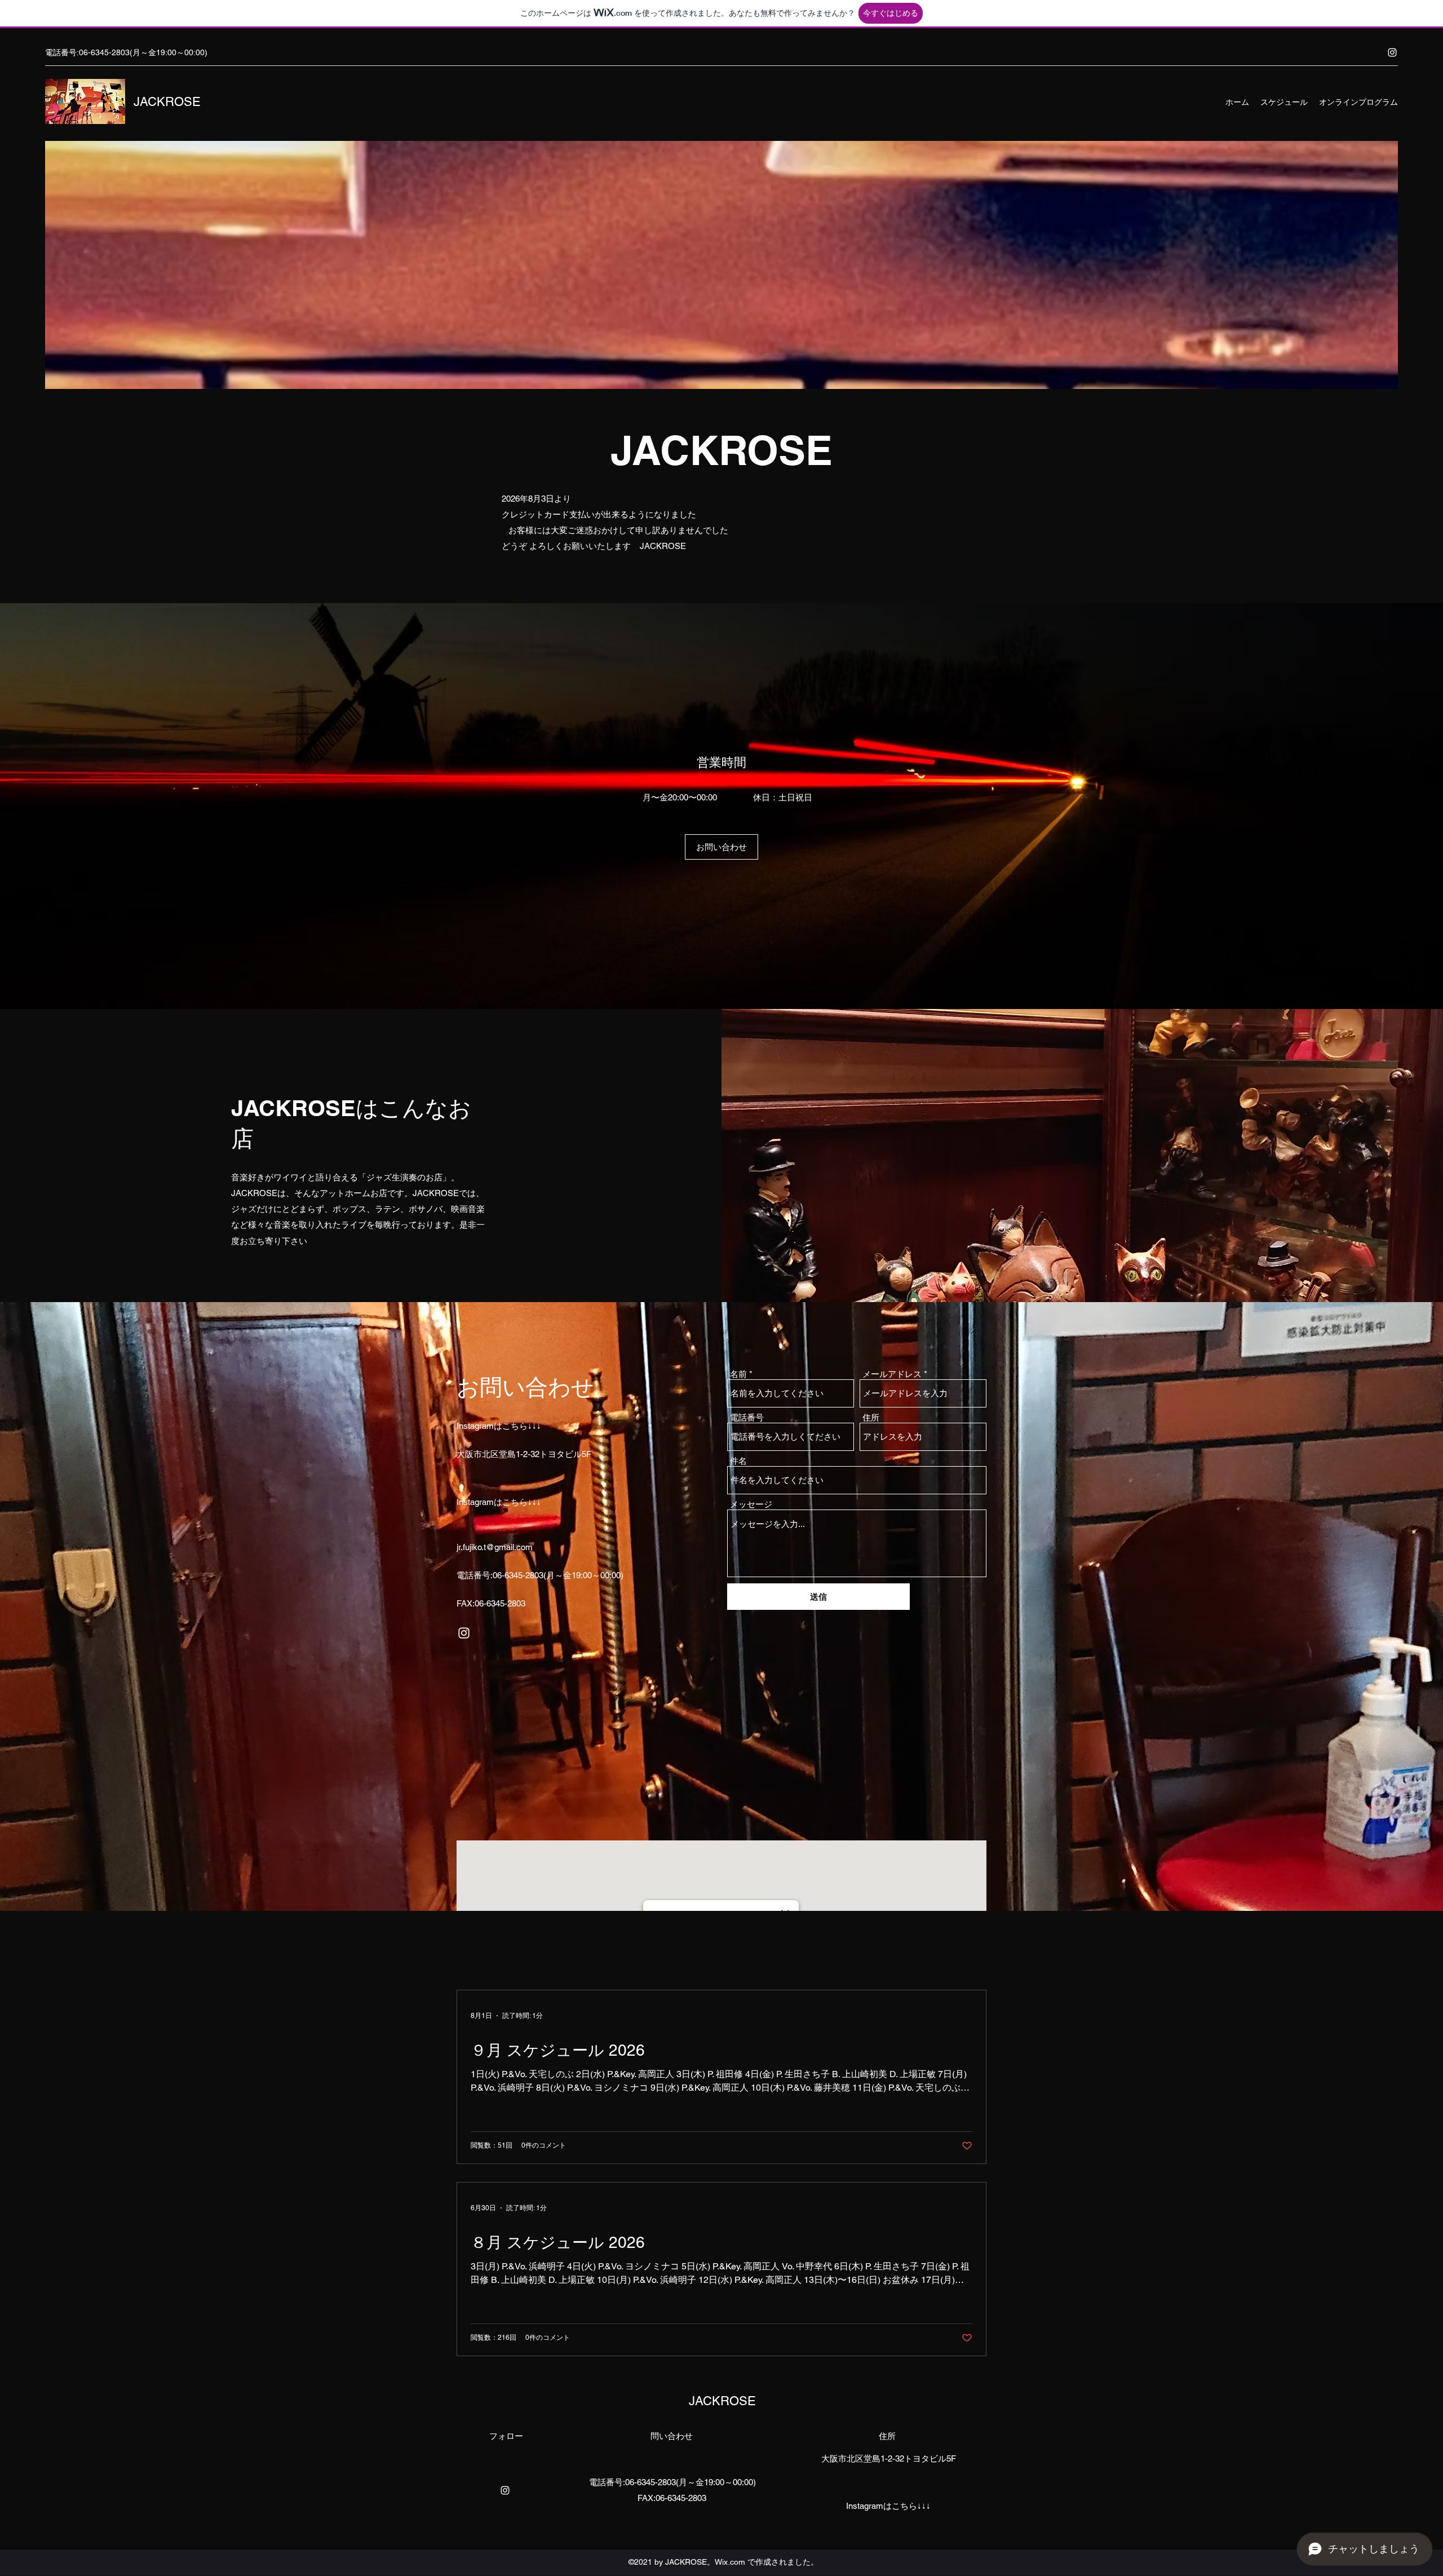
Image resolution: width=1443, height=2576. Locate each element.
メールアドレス (892, 1374)
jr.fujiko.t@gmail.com (495, 1547)
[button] (721, 847)
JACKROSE (167, 102)
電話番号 (747, 1417)
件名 (738, 1461)
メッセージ (751, 1504)
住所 (871, 1417)
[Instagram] (1392, 52)
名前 (738, 1374)
